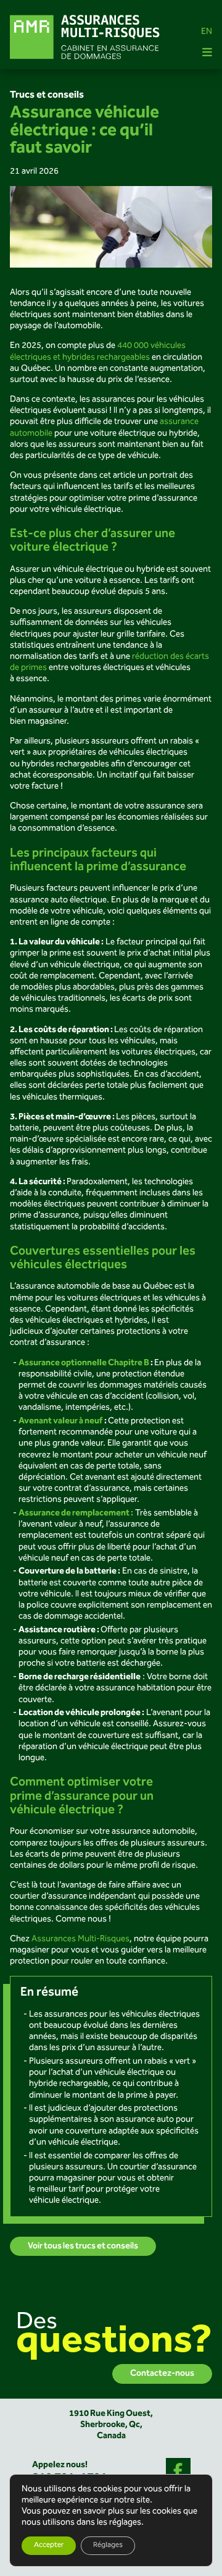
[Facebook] (178, 2470)
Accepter (49, 2545)
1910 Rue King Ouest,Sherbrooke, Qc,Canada (111, 2424)
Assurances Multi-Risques (80, 1939)
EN (207, 32)
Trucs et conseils (47, 95)
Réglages (108, 2545)
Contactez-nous (162, 2374)
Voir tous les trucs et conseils (83, 2246)
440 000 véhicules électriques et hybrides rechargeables (98, 352)
